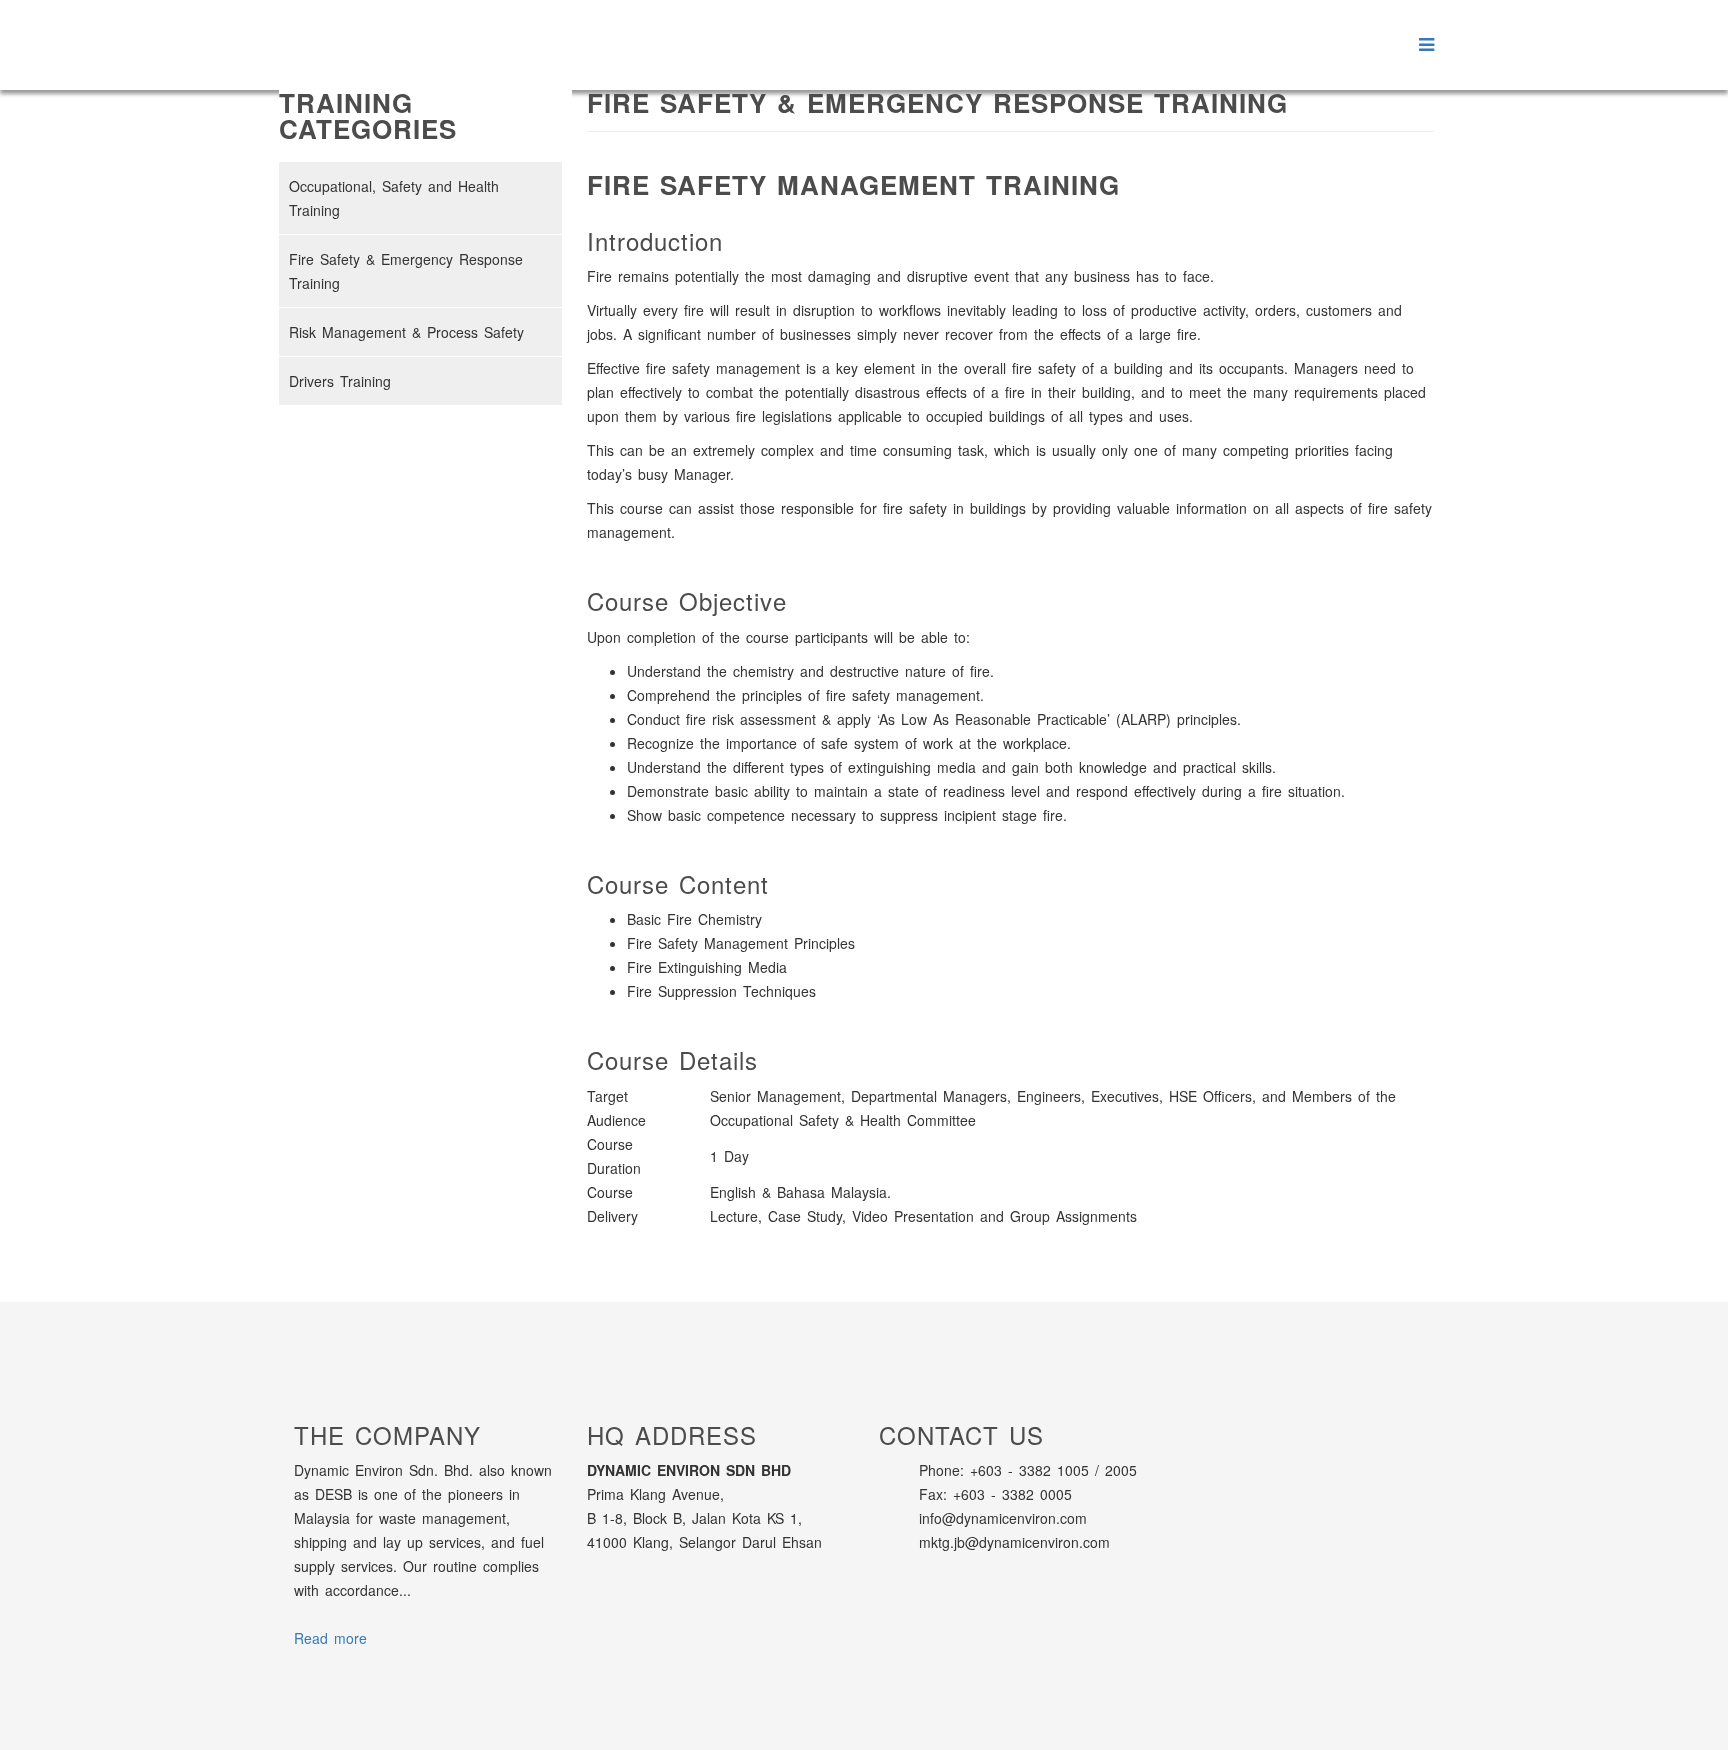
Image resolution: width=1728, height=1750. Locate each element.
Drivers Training (340, 381)
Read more (330, 1638)
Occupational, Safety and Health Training (394, 198)
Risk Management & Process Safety (406, 332)
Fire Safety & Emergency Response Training (406, 271)
